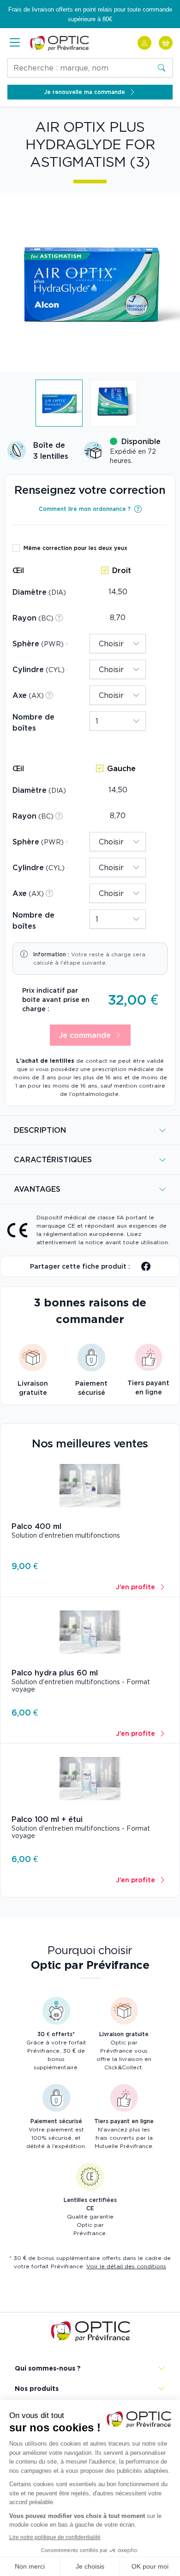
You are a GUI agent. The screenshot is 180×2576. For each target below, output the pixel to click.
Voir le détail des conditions (126, 2266)
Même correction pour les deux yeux (75, 548)
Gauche (121, 768)
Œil (18, 570)
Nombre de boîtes (33, 722)
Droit (122, 570)
